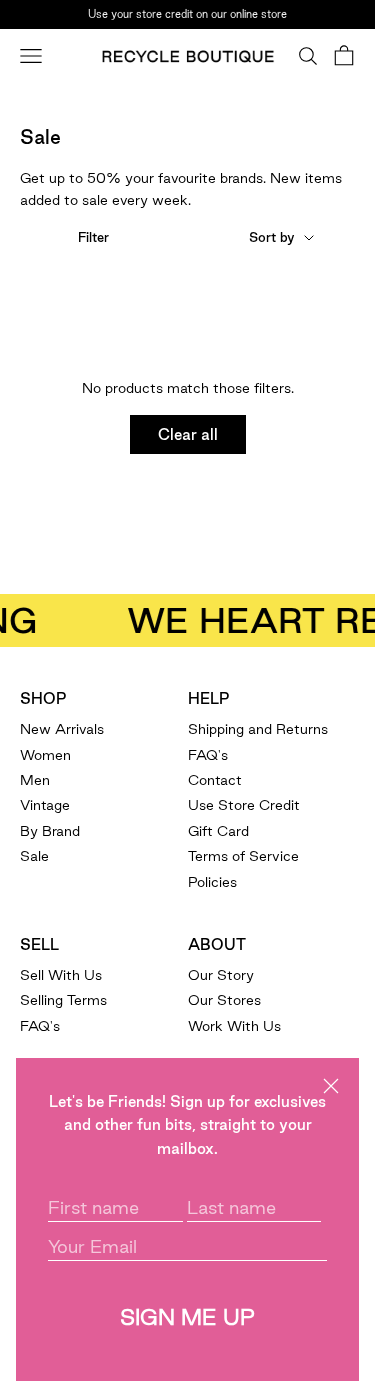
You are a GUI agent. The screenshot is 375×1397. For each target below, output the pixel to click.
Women (45, 755)
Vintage (45, 805)
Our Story (221, 975)
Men (35, 780)
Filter (93, 237)
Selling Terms (63, 1000)
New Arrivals (62, 729)
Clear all (188, 434)
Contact (215, 780)
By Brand (50, 831)
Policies (212, 882)
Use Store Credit (244, 805)
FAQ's (208, 755)
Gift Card (218, 831)
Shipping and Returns (258, 729)
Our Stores (224, 1000)
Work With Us (234, 1026)
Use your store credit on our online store (187, 13)
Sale (34, 856)
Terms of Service (243, 856)
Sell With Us (61, 975)
